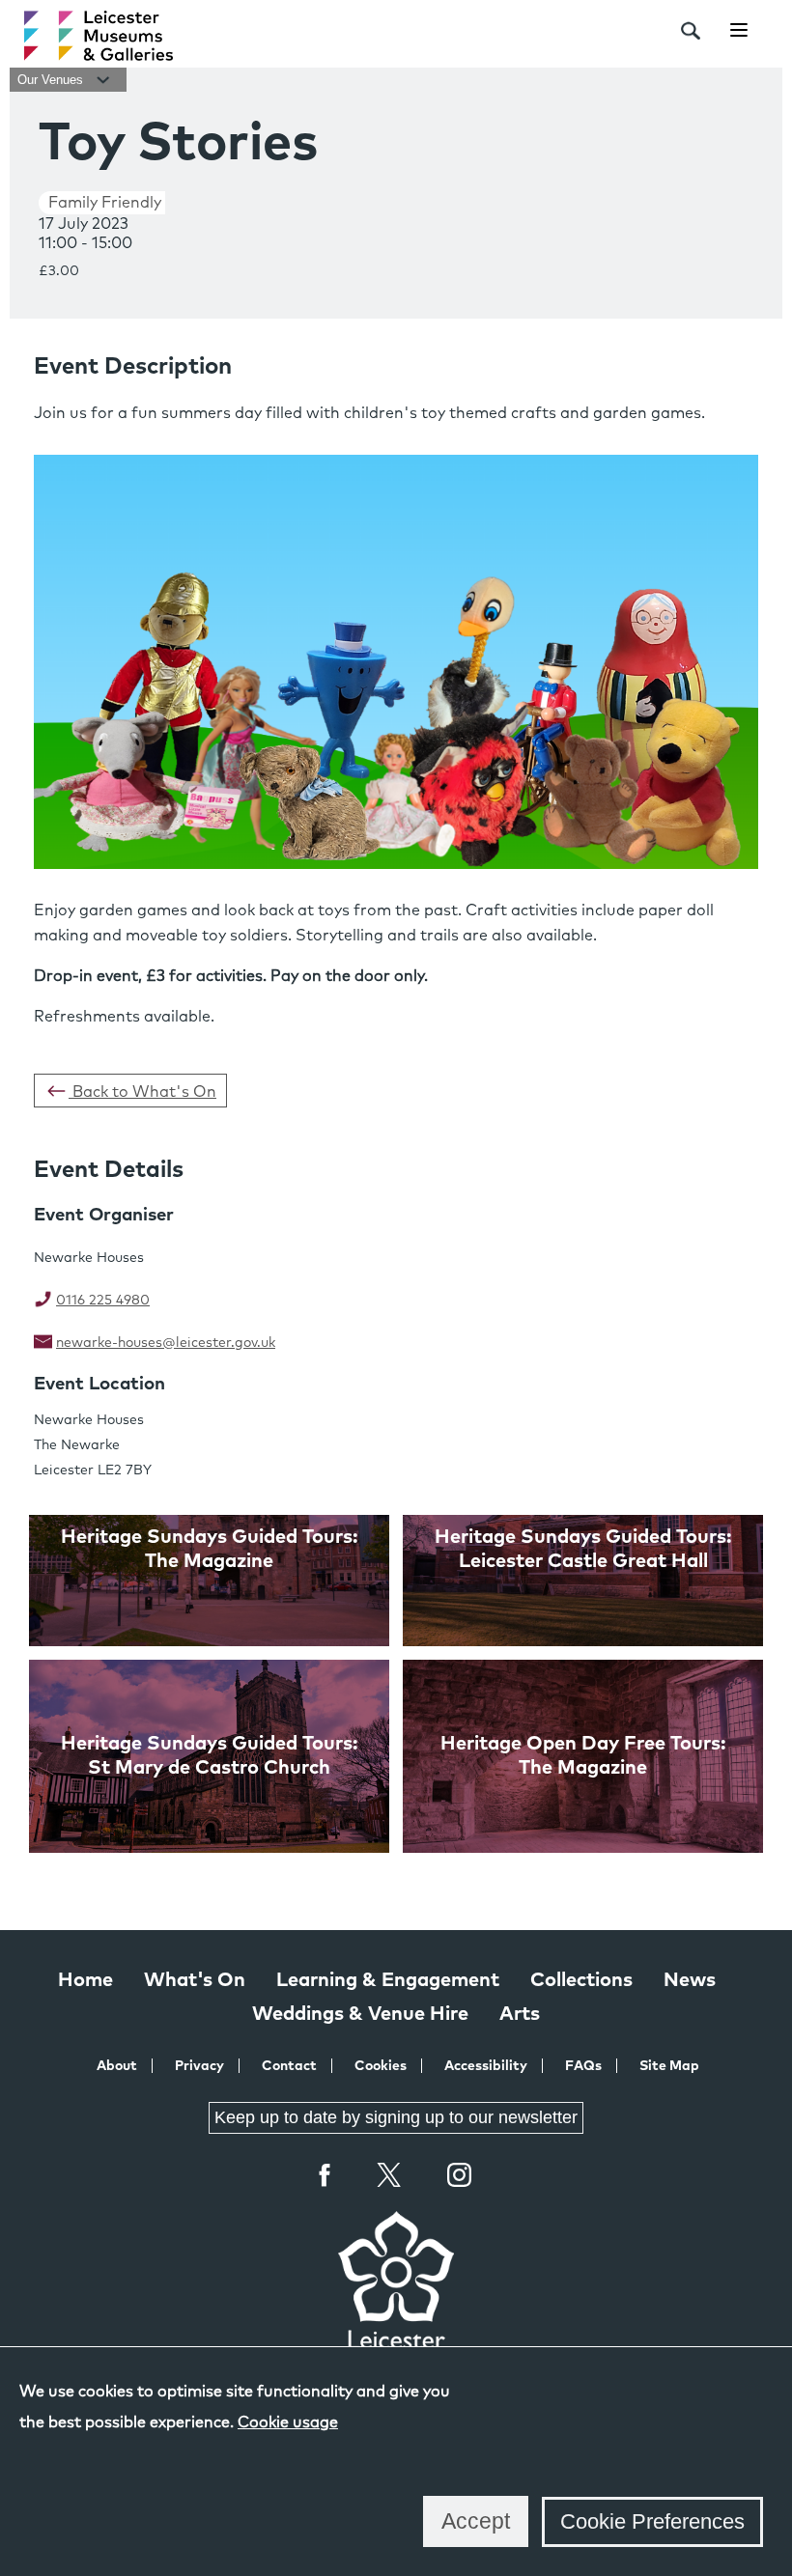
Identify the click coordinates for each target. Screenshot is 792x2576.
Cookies (381, 2066)
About (117, 2066)
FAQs (583, 2066)
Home (85, 1980)
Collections (581, 1980)
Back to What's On (142, 1092)
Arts (520, 2014)
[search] (691, 31)
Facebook (325, 2175)
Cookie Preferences (652, 2521)
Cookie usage (288, 2422)
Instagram (460, 2177)
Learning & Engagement (388, 1980)
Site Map (669, 2066)
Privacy (199, 2066)
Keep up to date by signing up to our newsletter (396, 2117)
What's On (195, 1980)
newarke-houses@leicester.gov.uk (166, 1343)
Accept (476, 2521)
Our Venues (52, 80)
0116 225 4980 (103, 1301)
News (690, 1980)
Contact (289, 2066)
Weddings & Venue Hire (360, 2014)
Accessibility (486, 2066)
